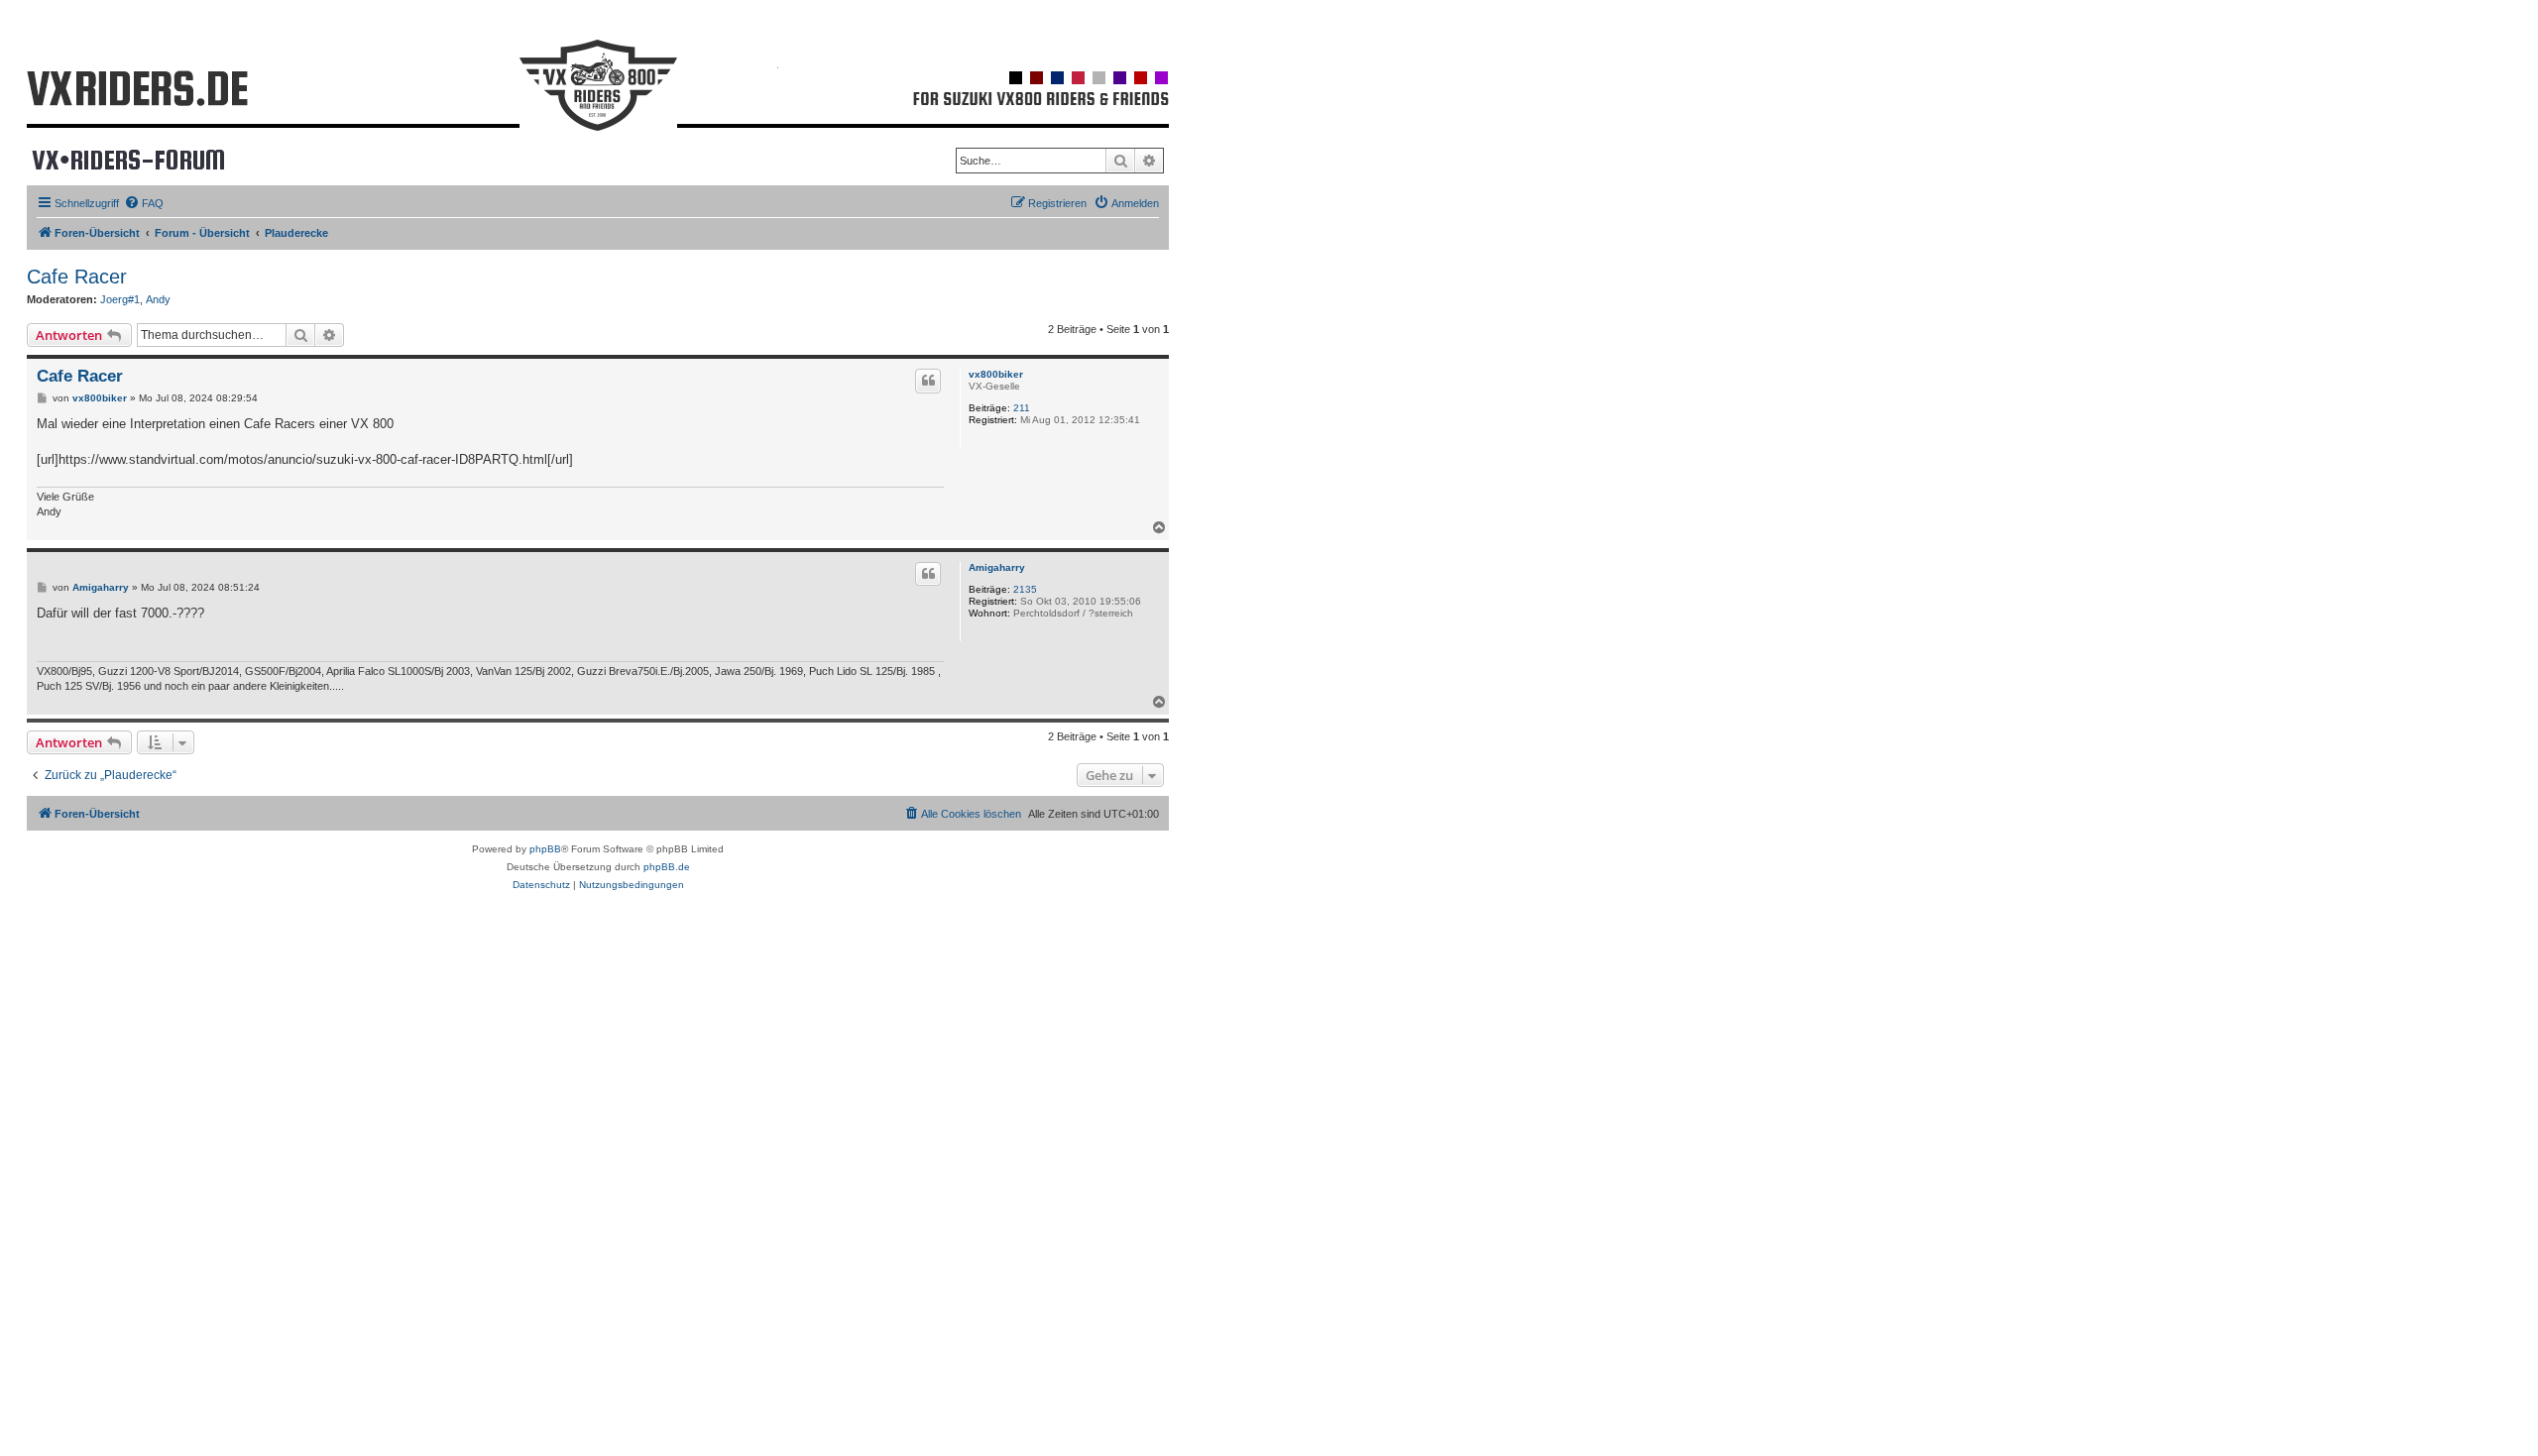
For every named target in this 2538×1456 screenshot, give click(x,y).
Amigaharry (997, 567)
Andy (158, 299)
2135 (1025, 589)
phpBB (545, 849)
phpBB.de (667, 867)
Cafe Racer (77, 277)
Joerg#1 (120, 299)
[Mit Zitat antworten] (928, 381)
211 (1022, 408)
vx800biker (996, 374)
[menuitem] (144, 203)
